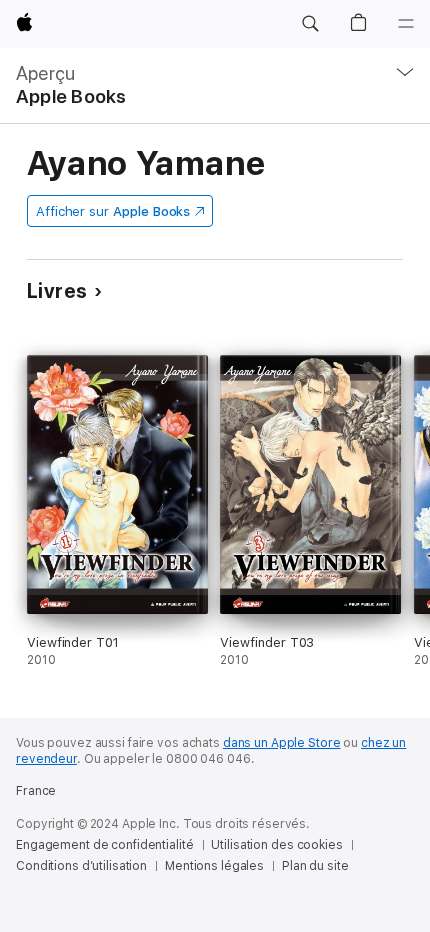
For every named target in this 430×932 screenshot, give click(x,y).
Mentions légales (214, 866)
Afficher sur (113, 211)
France (36, 791)
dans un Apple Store (282, 743)
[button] (310, 24)
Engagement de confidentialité (105, 845)
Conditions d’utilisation (81, 866)
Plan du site (315, 866)
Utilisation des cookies (276, 845)
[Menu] (406, 24)
